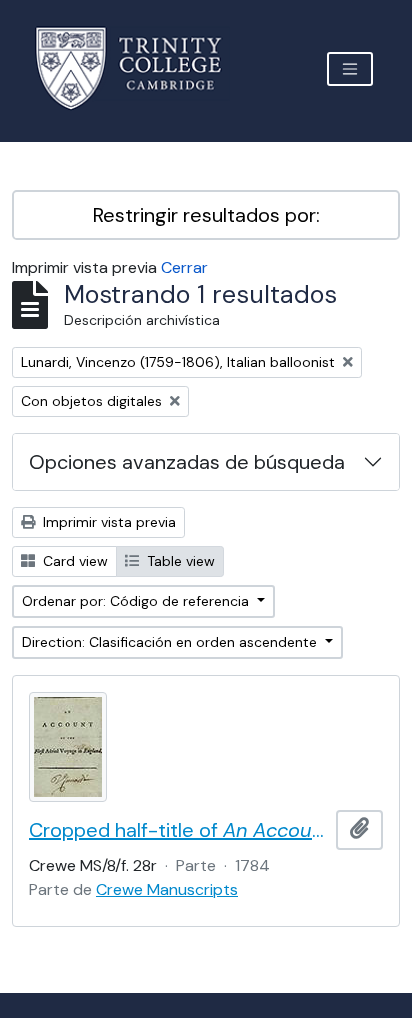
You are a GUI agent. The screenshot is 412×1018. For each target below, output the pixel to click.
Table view (179, 561)
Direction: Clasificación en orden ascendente (171, 642)
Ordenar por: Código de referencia (137, 601)
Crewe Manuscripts (167, 889)
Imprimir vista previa (107, 522)
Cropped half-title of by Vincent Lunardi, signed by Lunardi (178, 830)
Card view (73, 561)
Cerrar (184, 267)
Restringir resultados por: (206, 215)
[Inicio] (140, 68)
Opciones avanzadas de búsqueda (187, 462)
